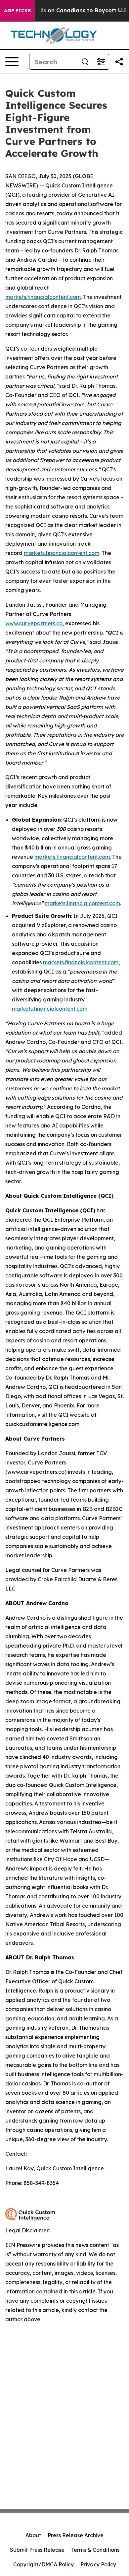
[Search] (85, 62)
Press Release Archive (76, 2535)
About (33, 2535)
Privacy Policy (98, 2564)
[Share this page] (119, 62)
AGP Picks (17, 11)
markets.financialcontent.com (43, 297)
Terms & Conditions (95, 2550)
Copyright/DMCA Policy (43, 2564)
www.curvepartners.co (34, 623)
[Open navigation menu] (12, 62)
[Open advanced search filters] (101, 62)
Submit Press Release (37, 2550)
